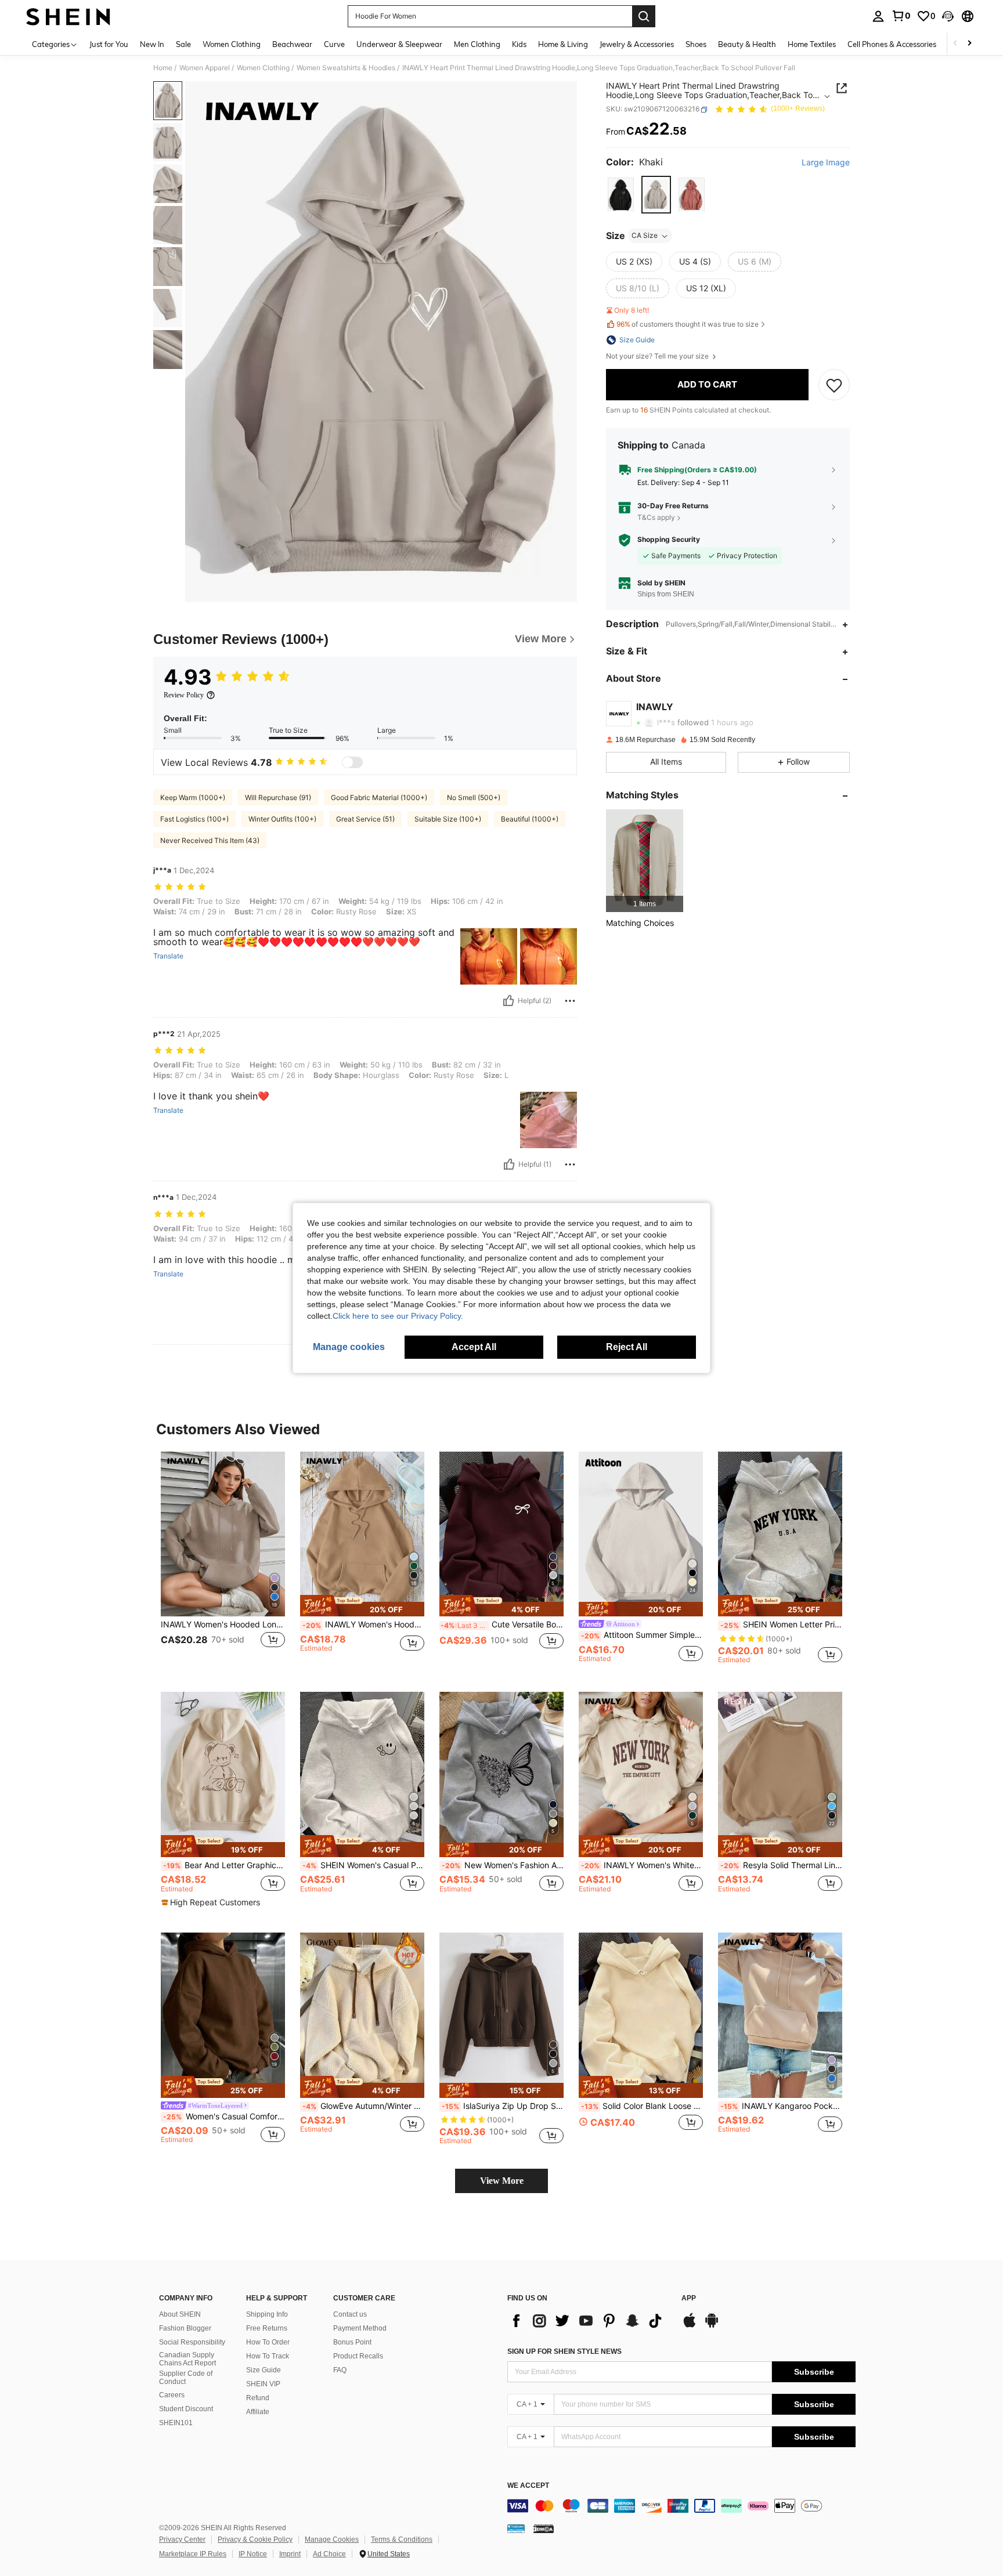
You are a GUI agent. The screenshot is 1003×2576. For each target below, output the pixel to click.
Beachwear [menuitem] (292, 44)
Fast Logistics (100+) (194, 819)
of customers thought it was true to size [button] (688, 325)
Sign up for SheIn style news (564, 2351)
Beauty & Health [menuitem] (747, 44)
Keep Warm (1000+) (193, 797)
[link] (901, 16)
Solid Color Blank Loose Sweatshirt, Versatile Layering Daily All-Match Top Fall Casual (642, 2106)
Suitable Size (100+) (448, 819)
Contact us (350, 2314)
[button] (948, 16)
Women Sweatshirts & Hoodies (346, 68)
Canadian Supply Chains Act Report (187, 2359)
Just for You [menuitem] (109, 44)
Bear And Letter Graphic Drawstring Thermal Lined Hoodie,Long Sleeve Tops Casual (224, 1865)
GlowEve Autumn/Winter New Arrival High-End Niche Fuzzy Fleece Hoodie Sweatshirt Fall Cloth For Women (363, 2106)
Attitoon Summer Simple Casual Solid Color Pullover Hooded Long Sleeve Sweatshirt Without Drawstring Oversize (642, 1635)
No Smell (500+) (474, 797)
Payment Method (360, 2328)
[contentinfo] (681, 2506)
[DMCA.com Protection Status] (544, 2528)
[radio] (621, 195)
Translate (168, 956)
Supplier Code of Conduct (186, 2378)
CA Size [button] (645, 236)
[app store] (690, 2326)
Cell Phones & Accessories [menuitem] (892, 44)
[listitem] (645, 861)
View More (502, 2181)
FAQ (340, 2370)
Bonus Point (352, 2342)
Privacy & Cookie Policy (255, 2539)
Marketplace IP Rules (193, 2554)
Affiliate (258, 2412)
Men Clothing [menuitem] (477, 44)
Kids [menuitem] (519, 44)
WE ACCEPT (528, 2486)
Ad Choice (329, 2554)
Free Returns (267, 2328)
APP (689, 2298)
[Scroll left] (955, 44)
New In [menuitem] (152, 44)
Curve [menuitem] (334, 44)
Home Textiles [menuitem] (812, 44)
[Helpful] (508, 1001)
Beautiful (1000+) (530, 819)
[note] (362, 1606)
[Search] (644, 16)
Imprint (290, 2554)
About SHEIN (180, 2314)
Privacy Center (182, 2539)
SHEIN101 (176, 2423)
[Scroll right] (969, 44)
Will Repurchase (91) (278, 797)
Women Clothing (263, 68)
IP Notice (253, 2554)
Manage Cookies (332, 2539)
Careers (172, 2395)
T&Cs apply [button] (656, 517)
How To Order (268, 2342)
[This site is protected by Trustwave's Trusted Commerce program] (516, 2528)
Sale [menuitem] (183, 44)
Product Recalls (358, 2356)
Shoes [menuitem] (696, 44)
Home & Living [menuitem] (563, 44)
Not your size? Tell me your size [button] (658, 356)
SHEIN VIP (263, 2384)
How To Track (268, 2356)
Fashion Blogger (185, 2328)
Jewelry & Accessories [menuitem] (637, 44)
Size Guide (264, 2370)
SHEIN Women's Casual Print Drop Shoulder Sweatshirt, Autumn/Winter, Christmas (363, 1865)
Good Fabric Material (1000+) (379, 797)
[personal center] (878, 16)
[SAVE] (834, 385)
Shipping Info (267, 2314)
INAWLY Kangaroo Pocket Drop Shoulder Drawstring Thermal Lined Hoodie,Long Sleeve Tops (781, 2106)
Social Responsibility (192, 2342)
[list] (589, 2321)
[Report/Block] (570, 1001)
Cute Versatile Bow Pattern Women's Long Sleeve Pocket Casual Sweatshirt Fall (502, 1625)
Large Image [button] (826, 163)
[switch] (352, 762)
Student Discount (186, 2409)
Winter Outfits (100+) (282, 819)
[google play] (712, 2326)
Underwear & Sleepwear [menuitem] (399, 44)
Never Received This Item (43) (210, 840)
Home (163, 68)
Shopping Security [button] (669, 540)
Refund (258, 2398)
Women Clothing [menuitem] (232, 44)
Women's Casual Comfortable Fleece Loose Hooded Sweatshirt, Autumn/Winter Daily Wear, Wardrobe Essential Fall (224, 2116)
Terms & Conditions (402, 2539)
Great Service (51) (365, 819)
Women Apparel (205, 68)
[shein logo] (68, 16)
